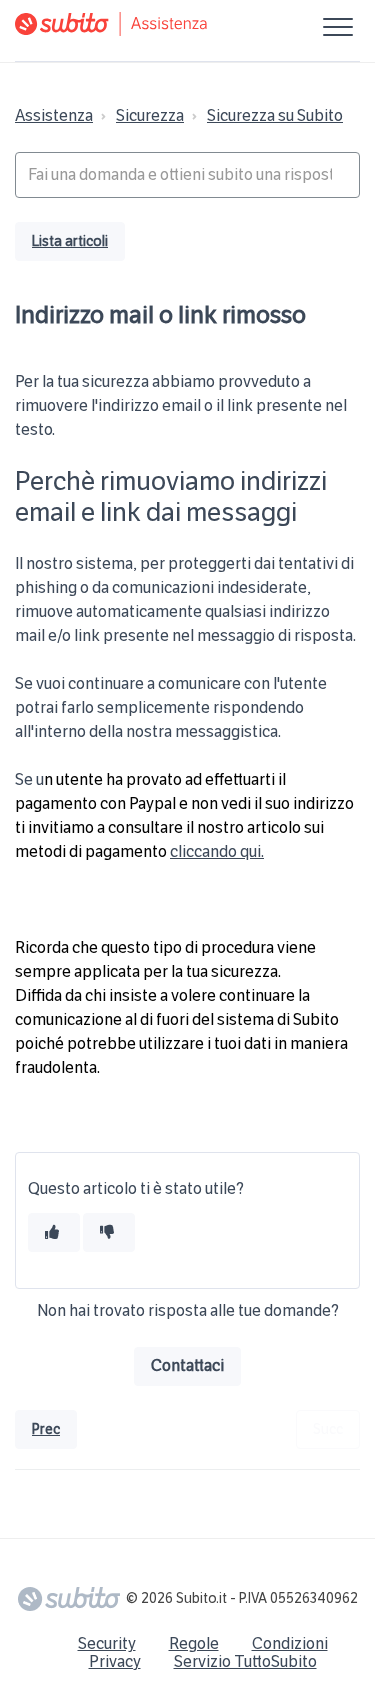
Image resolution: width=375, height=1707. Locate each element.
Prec (46, 1429)
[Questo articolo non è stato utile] (109, 1232)
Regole (194, 1643)
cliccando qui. (217, 851)
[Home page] (187, 24)
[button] (337, 26)
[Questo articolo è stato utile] (54, 1232)
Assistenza (54, 115)
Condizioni (290, 1643)
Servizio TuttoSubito (245, 1661)
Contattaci (187, 1365)
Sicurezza (150, 115)
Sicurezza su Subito (275, 115)
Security (107, 1643)
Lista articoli (70, 241)
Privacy (115, 1661)
